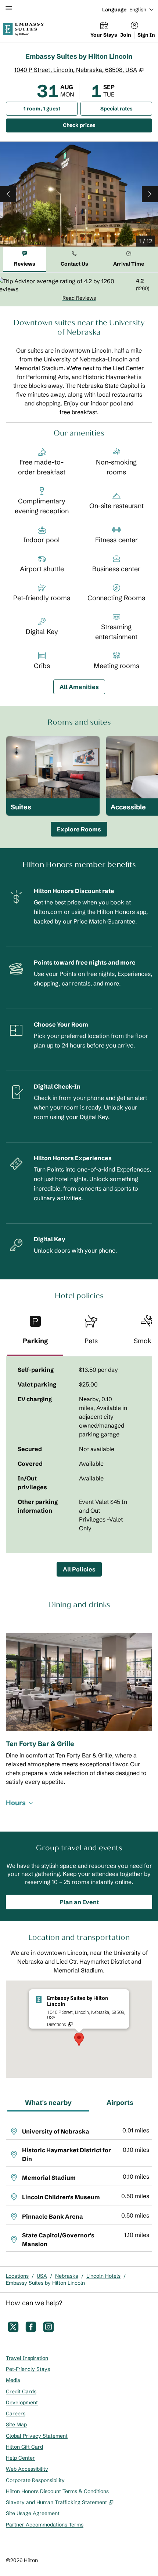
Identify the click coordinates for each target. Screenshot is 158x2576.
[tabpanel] (79, 289)
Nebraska (67, 2276)
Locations (17, 2276)
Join (126, 35)
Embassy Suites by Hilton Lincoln (45, 2283)
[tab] (25, 260)
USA (42, 2276)
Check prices (98, 125)
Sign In (146, 35)
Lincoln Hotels (103, 2276)
